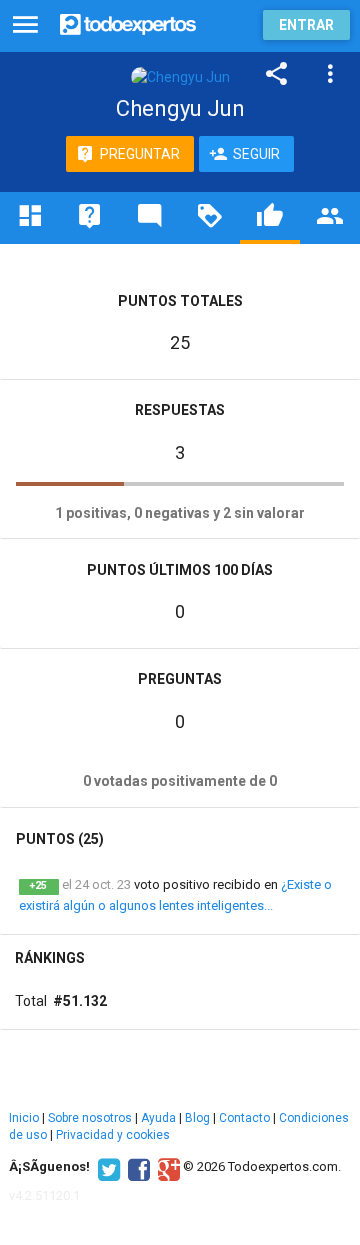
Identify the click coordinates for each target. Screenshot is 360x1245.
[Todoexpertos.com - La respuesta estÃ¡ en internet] (128, 22)
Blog (197, 1118)
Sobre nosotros (90, 1118)
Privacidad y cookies (113, 1135)
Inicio (24, 1118)
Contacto (244, 1118)
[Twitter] (106, 1167)
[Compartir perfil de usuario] (277, 74)
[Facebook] (136, 1167)
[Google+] (166, 1167)
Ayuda (158, 1118)
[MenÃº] (25, 25)
